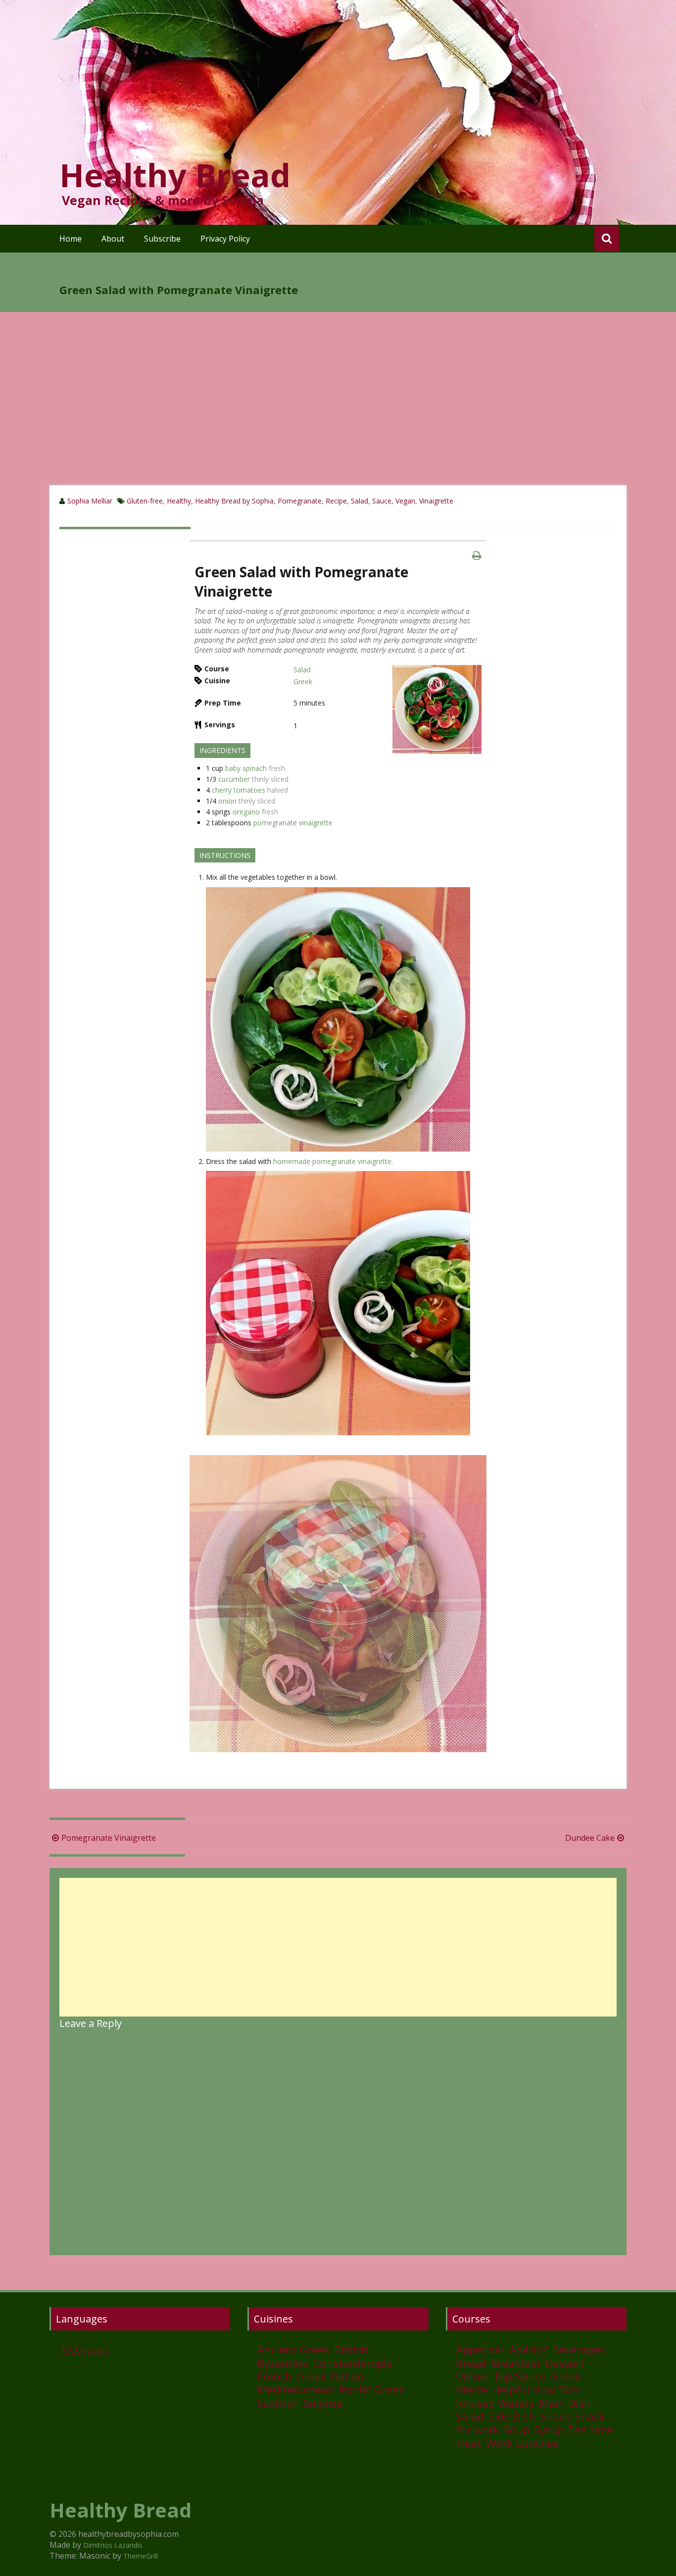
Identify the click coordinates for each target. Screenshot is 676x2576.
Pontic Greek (372, 2389)
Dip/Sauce (520, 2376)
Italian (348, 2376)
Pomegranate (300, 501)
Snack (555, 2416)
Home (71, 239)
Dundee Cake (590, 1838)
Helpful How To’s (535, 2389)
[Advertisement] (338, 411)
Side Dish (512, 2416)
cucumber (234, 779)
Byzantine (283, 2363)
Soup (517, 2429)
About (113, 239)
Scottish (278, 2403)
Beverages (579, 2349)
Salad (360, 501)
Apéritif (529, 2349)
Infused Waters (495, 2403)
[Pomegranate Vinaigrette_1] (437, 709)
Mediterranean (296, 2389)
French (275, 2376)
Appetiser (480, 2349)
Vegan (405, 501)
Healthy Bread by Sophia (234, 501)
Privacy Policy (225, 239)
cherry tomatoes (239, 790)
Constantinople (353, 2363)
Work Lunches (522, 2443)
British (351, 2349)
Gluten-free (145, 501)
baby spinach (246, 768)
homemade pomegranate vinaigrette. (333, 1161)
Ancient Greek (293, 2349)
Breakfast (516, 2363)
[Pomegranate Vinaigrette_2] (338, 1303)
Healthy (179, 501)
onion (227, 801)
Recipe (336, 501)
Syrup (549, 2429)
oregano (246, 812)
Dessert (565, 2363)
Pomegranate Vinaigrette (109, 1838)
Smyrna (323, 2403)
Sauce (382, 501)
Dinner (473, 2376)
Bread (471, 2363)
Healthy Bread (175, 175)
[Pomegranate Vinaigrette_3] (338, 1019)
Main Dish (565, 2403)
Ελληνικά (85, 2350)
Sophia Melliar (90, 501)
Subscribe (162, 239)
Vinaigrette (436, 501)
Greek (303, 682)
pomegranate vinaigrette (293, 823)
